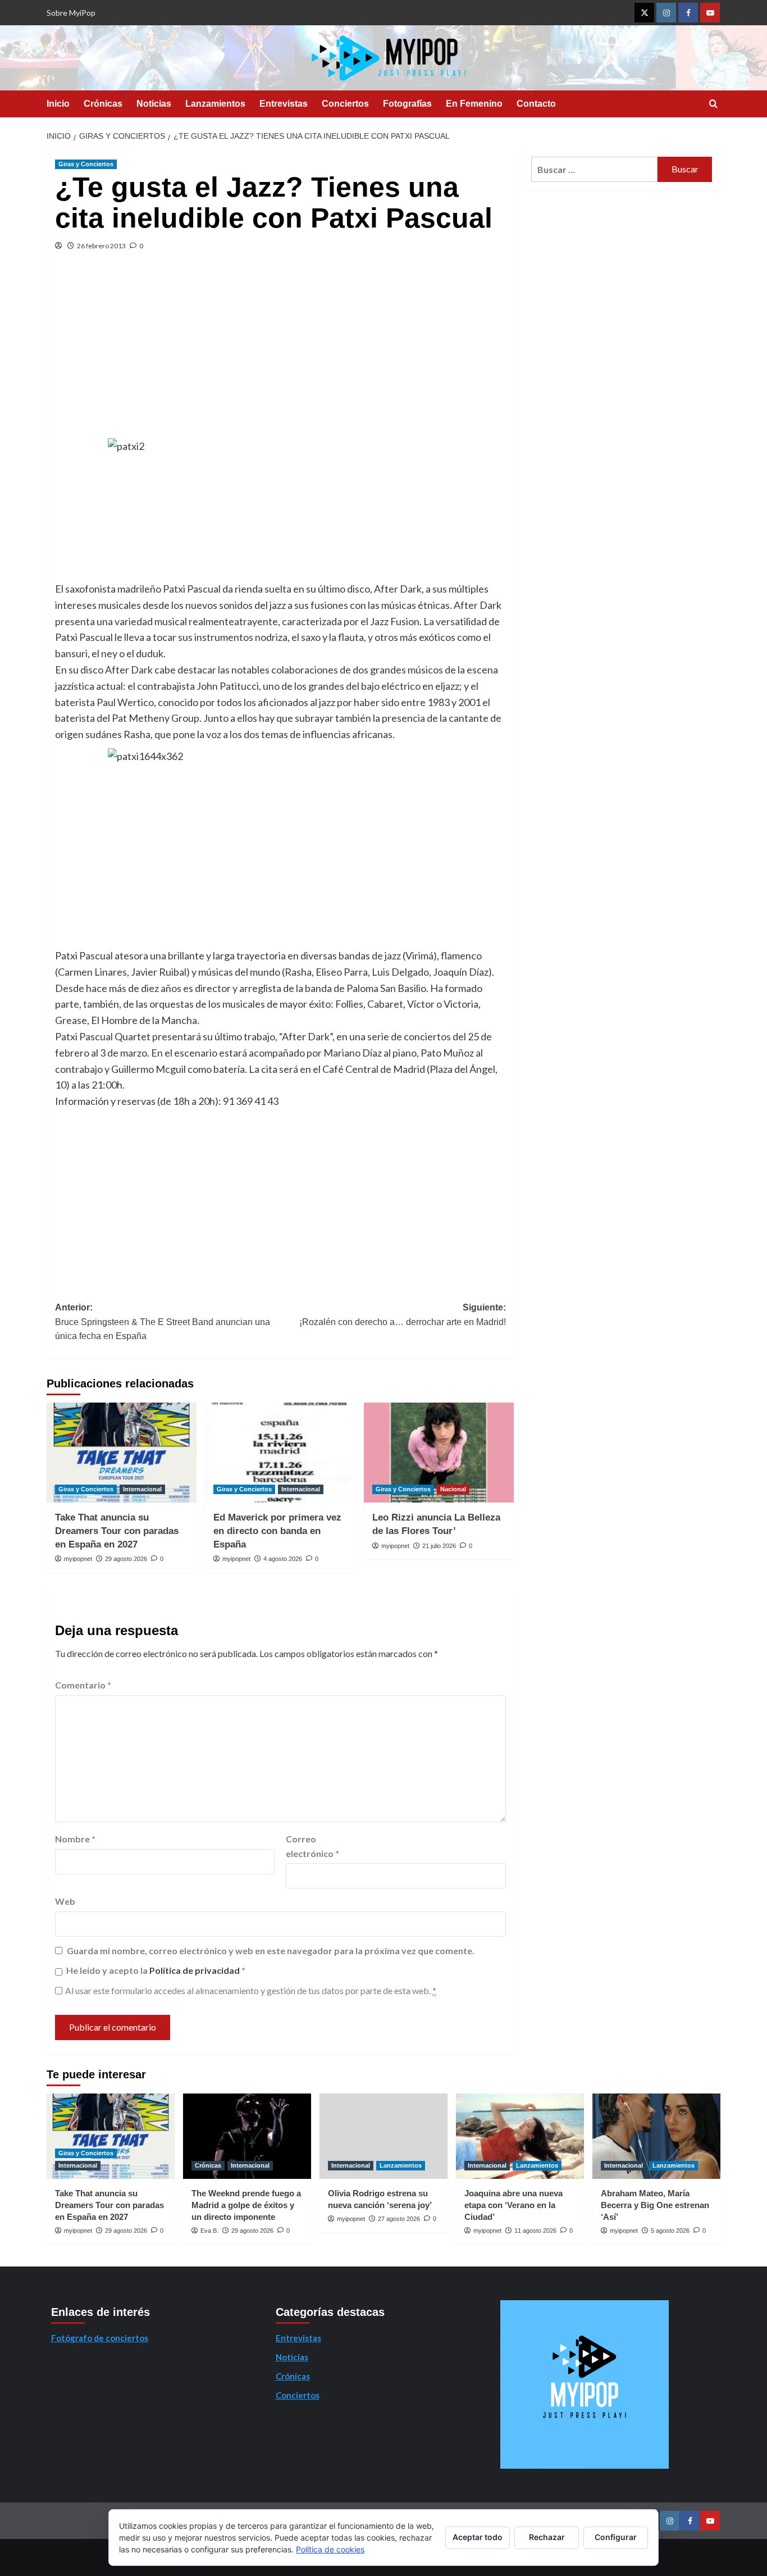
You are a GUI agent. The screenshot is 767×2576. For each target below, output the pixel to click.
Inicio (58, 104)
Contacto (536, 104)
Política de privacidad (195, 1970)
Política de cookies (330, 2549)
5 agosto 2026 (670, 2231)
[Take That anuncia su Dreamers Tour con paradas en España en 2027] (122, 1453)
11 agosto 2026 (535, 2231)
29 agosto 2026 (126, 1559)
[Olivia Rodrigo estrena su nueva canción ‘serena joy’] (383, 2136)
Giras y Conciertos (86, 164)
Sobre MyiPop (71, 13)
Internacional (142, 1489)
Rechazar (547, 2537)
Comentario (83, 1685)
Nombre (75, 1839)
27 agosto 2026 (399, 2219)
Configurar (616, 2537)
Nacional (453, 1489)
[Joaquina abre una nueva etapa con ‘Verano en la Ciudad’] (520, 2136)
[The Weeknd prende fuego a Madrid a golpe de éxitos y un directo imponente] (247, 2136)
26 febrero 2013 (101, 246)
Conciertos (345, 104)
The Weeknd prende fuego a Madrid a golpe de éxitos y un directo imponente (246, 2205)
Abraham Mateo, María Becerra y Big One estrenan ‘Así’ (655, 2205)
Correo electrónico (312, 1846)
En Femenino (474, 104)
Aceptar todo (478, 2537)
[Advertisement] (280, 354)
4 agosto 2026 (283, 1559)
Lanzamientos (215, 104)
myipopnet (78, 1559)
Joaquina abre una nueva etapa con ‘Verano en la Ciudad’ (513, 2205)
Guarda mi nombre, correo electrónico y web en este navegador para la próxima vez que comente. (271, 1951)
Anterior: (163, 1322)
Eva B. (209, 2231)
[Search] (713, 104)
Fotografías (407, 104)
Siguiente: (402, 1315)
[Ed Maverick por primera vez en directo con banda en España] (280, 1453)
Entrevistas (284, 104)
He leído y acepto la (156, 1970)
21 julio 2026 (439, 1546)
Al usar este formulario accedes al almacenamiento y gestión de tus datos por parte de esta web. (251, 1990)
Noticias (154, 104)
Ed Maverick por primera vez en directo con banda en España (277, 1531)
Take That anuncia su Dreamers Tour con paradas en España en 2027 (117, 1531)
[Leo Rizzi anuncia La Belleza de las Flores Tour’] (439, 1453)
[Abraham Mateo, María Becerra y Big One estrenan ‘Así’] (656, 2136)
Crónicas (103, 104)
